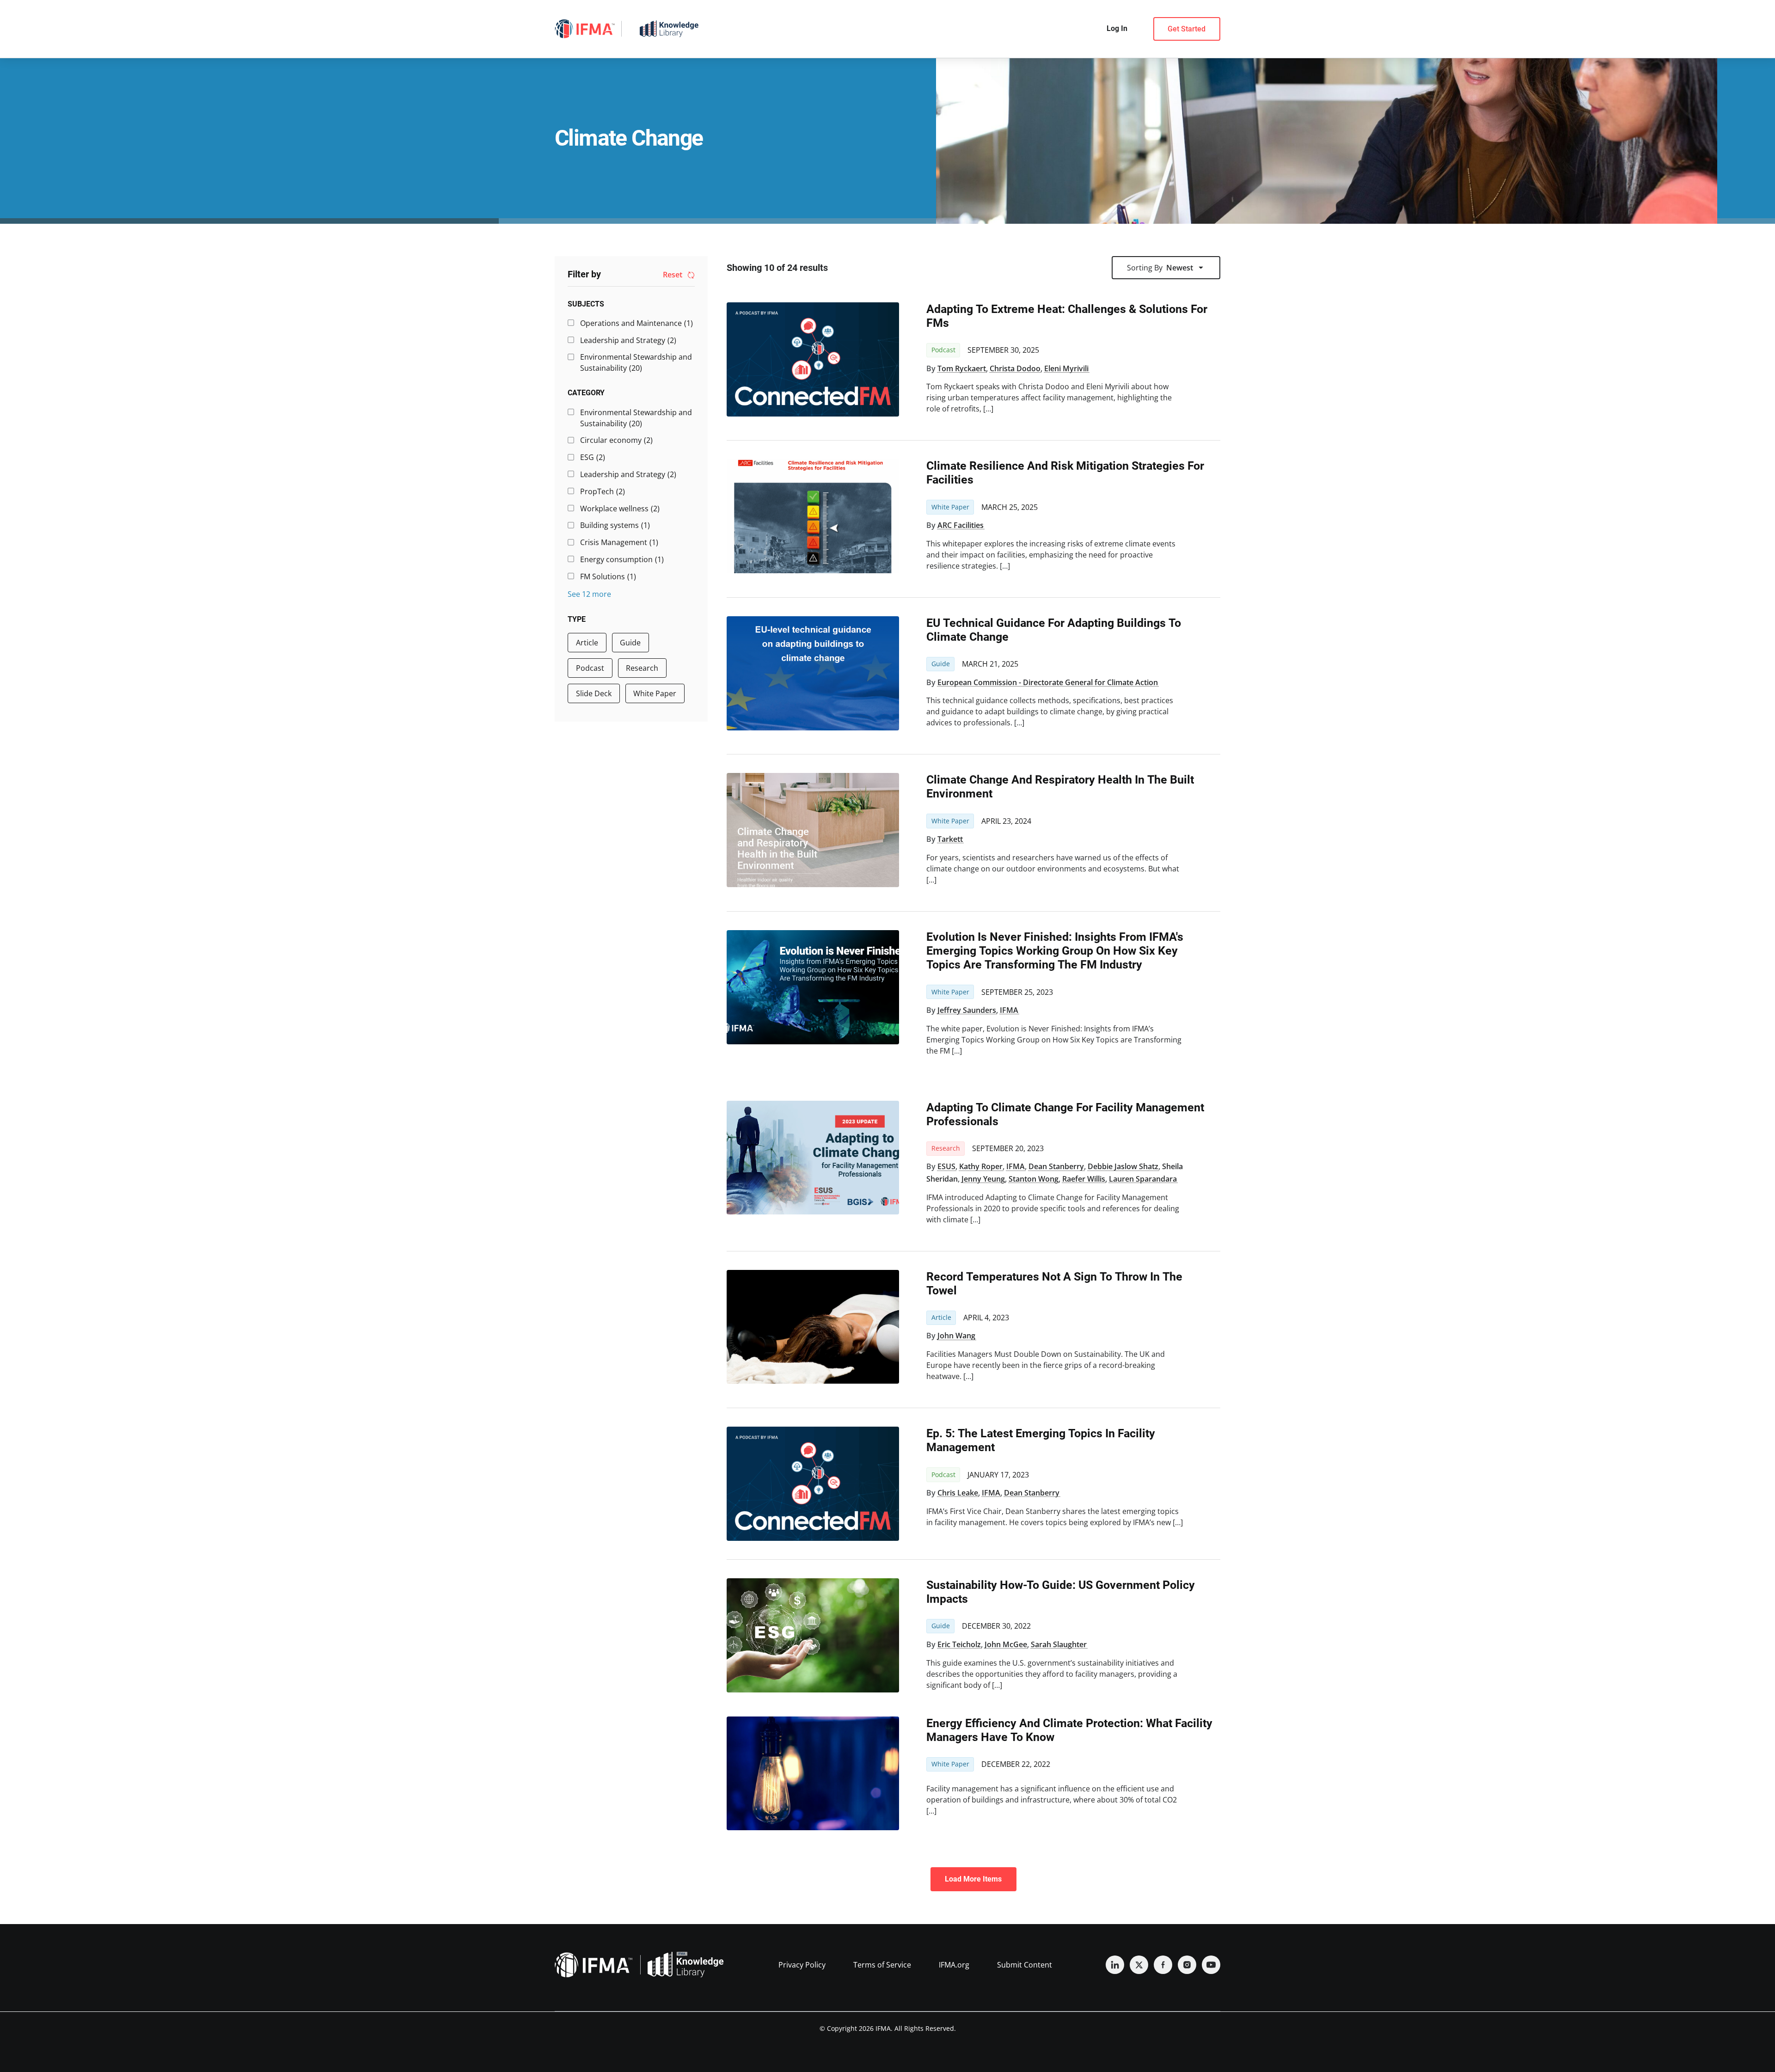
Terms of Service (882, 1965)
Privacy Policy (802, 1965)
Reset (673, 275)
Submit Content (1025, 1965)
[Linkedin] (1115, 1965)
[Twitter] (1139, 1965)
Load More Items (973, 1879)
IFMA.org (954, 1965)
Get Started (1187, 29)
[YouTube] (1211, 1965)
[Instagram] (1187, 1965)
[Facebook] (1163, 1965)
